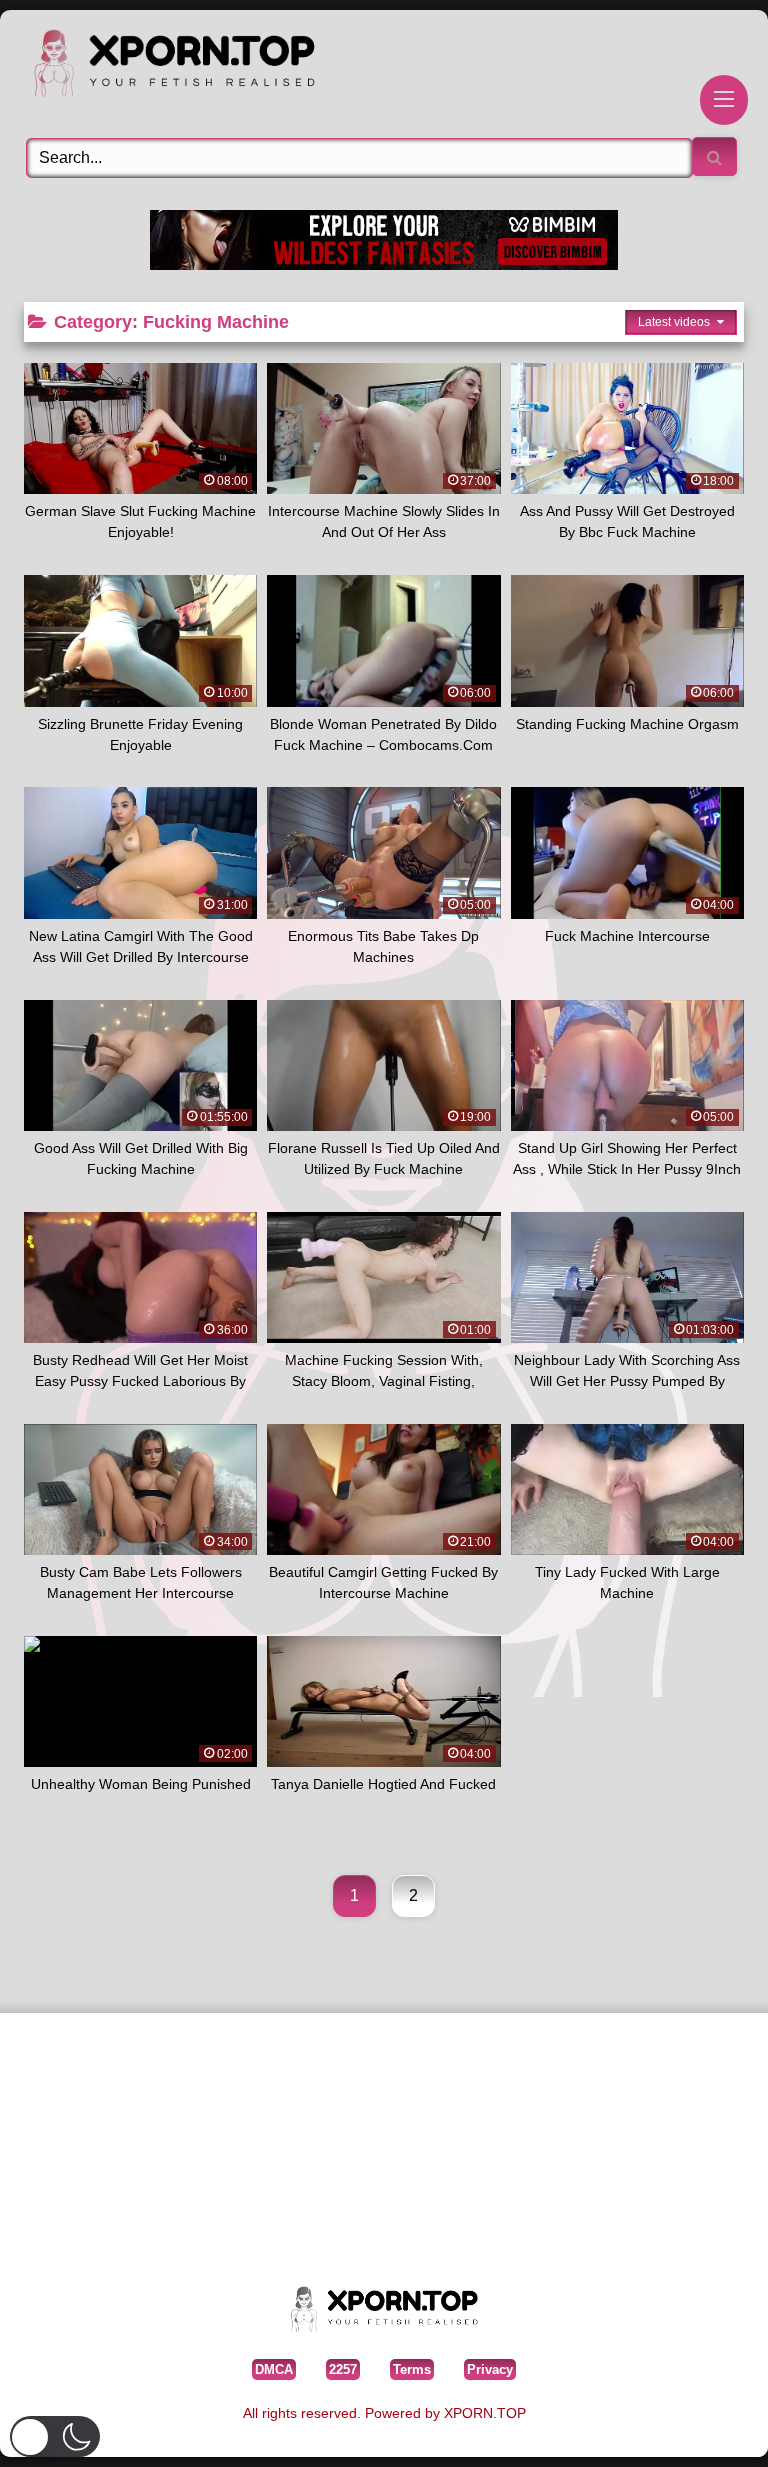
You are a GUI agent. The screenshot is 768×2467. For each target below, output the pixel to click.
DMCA (274, 2369)
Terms (412, 2369)
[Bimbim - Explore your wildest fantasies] (384, 264)
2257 (343, 2369)
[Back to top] (706, 2421)
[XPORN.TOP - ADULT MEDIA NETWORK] (384, 66)
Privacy (490, 2369)
